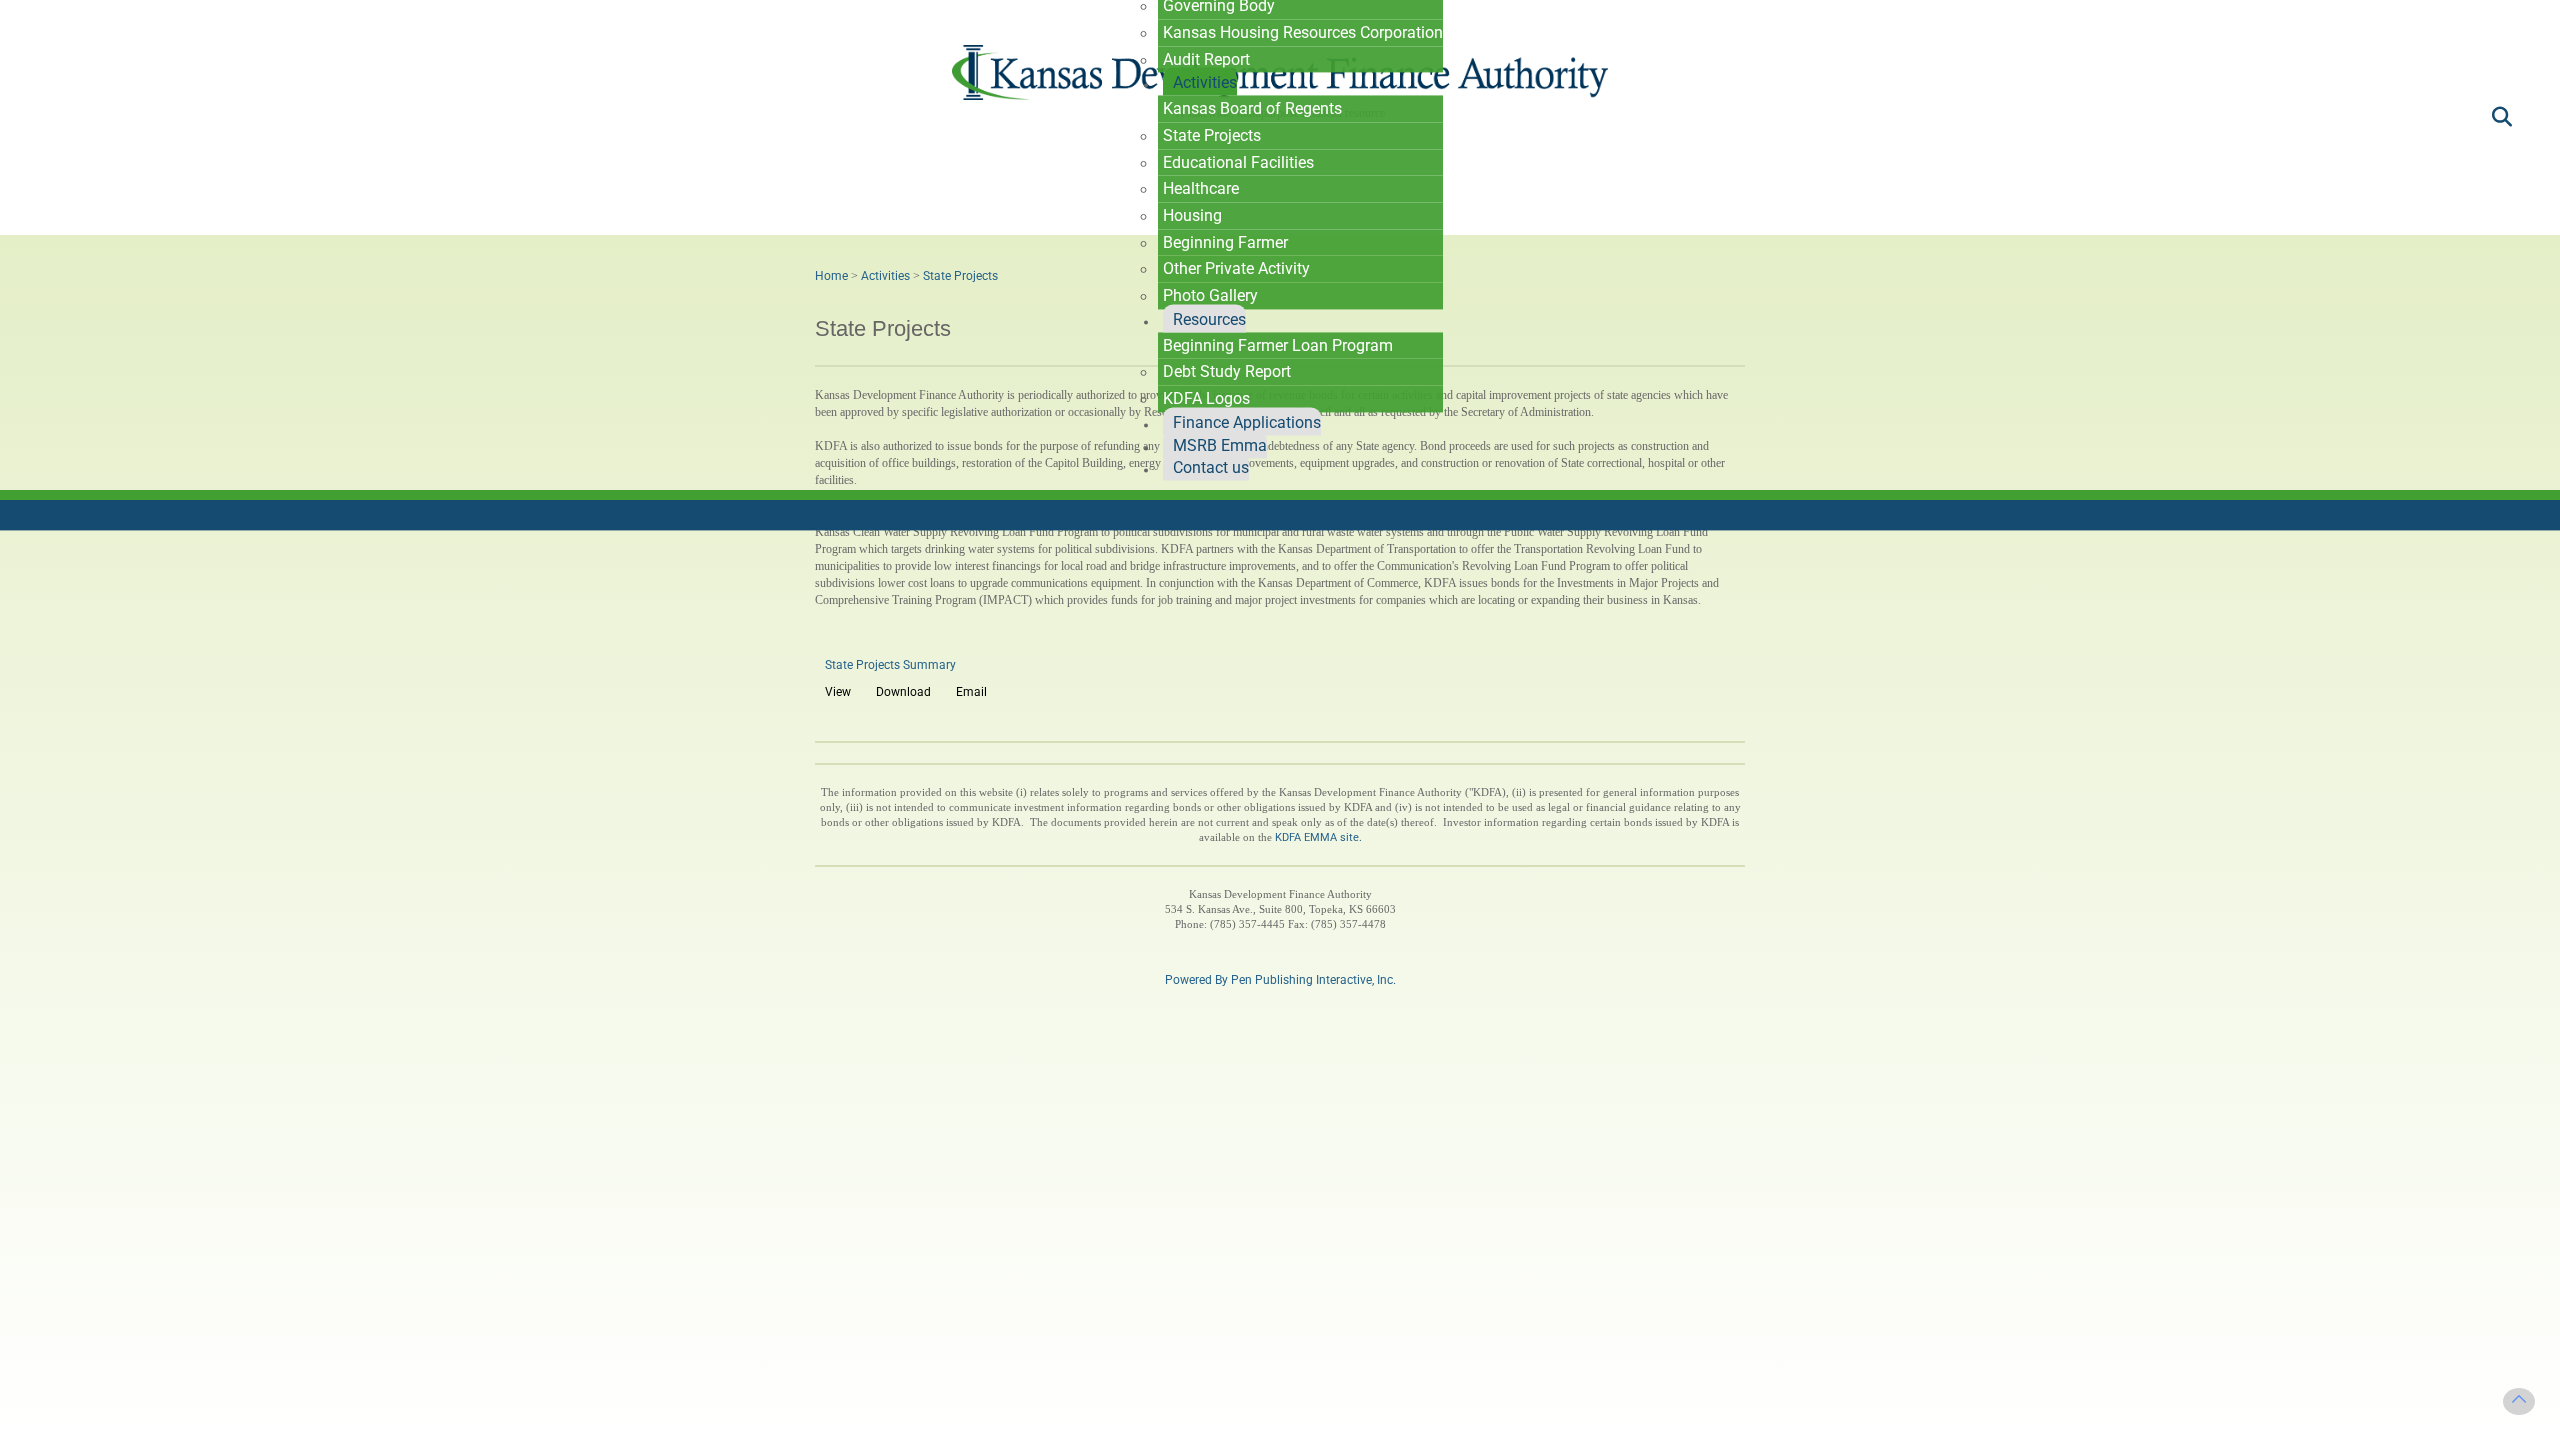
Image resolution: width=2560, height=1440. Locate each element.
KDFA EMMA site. (1318, 837)
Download (903, 692)
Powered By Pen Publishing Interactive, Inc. (1280, 980)
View (838, 692)
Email (971, 692)
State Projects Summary (890, 665)
